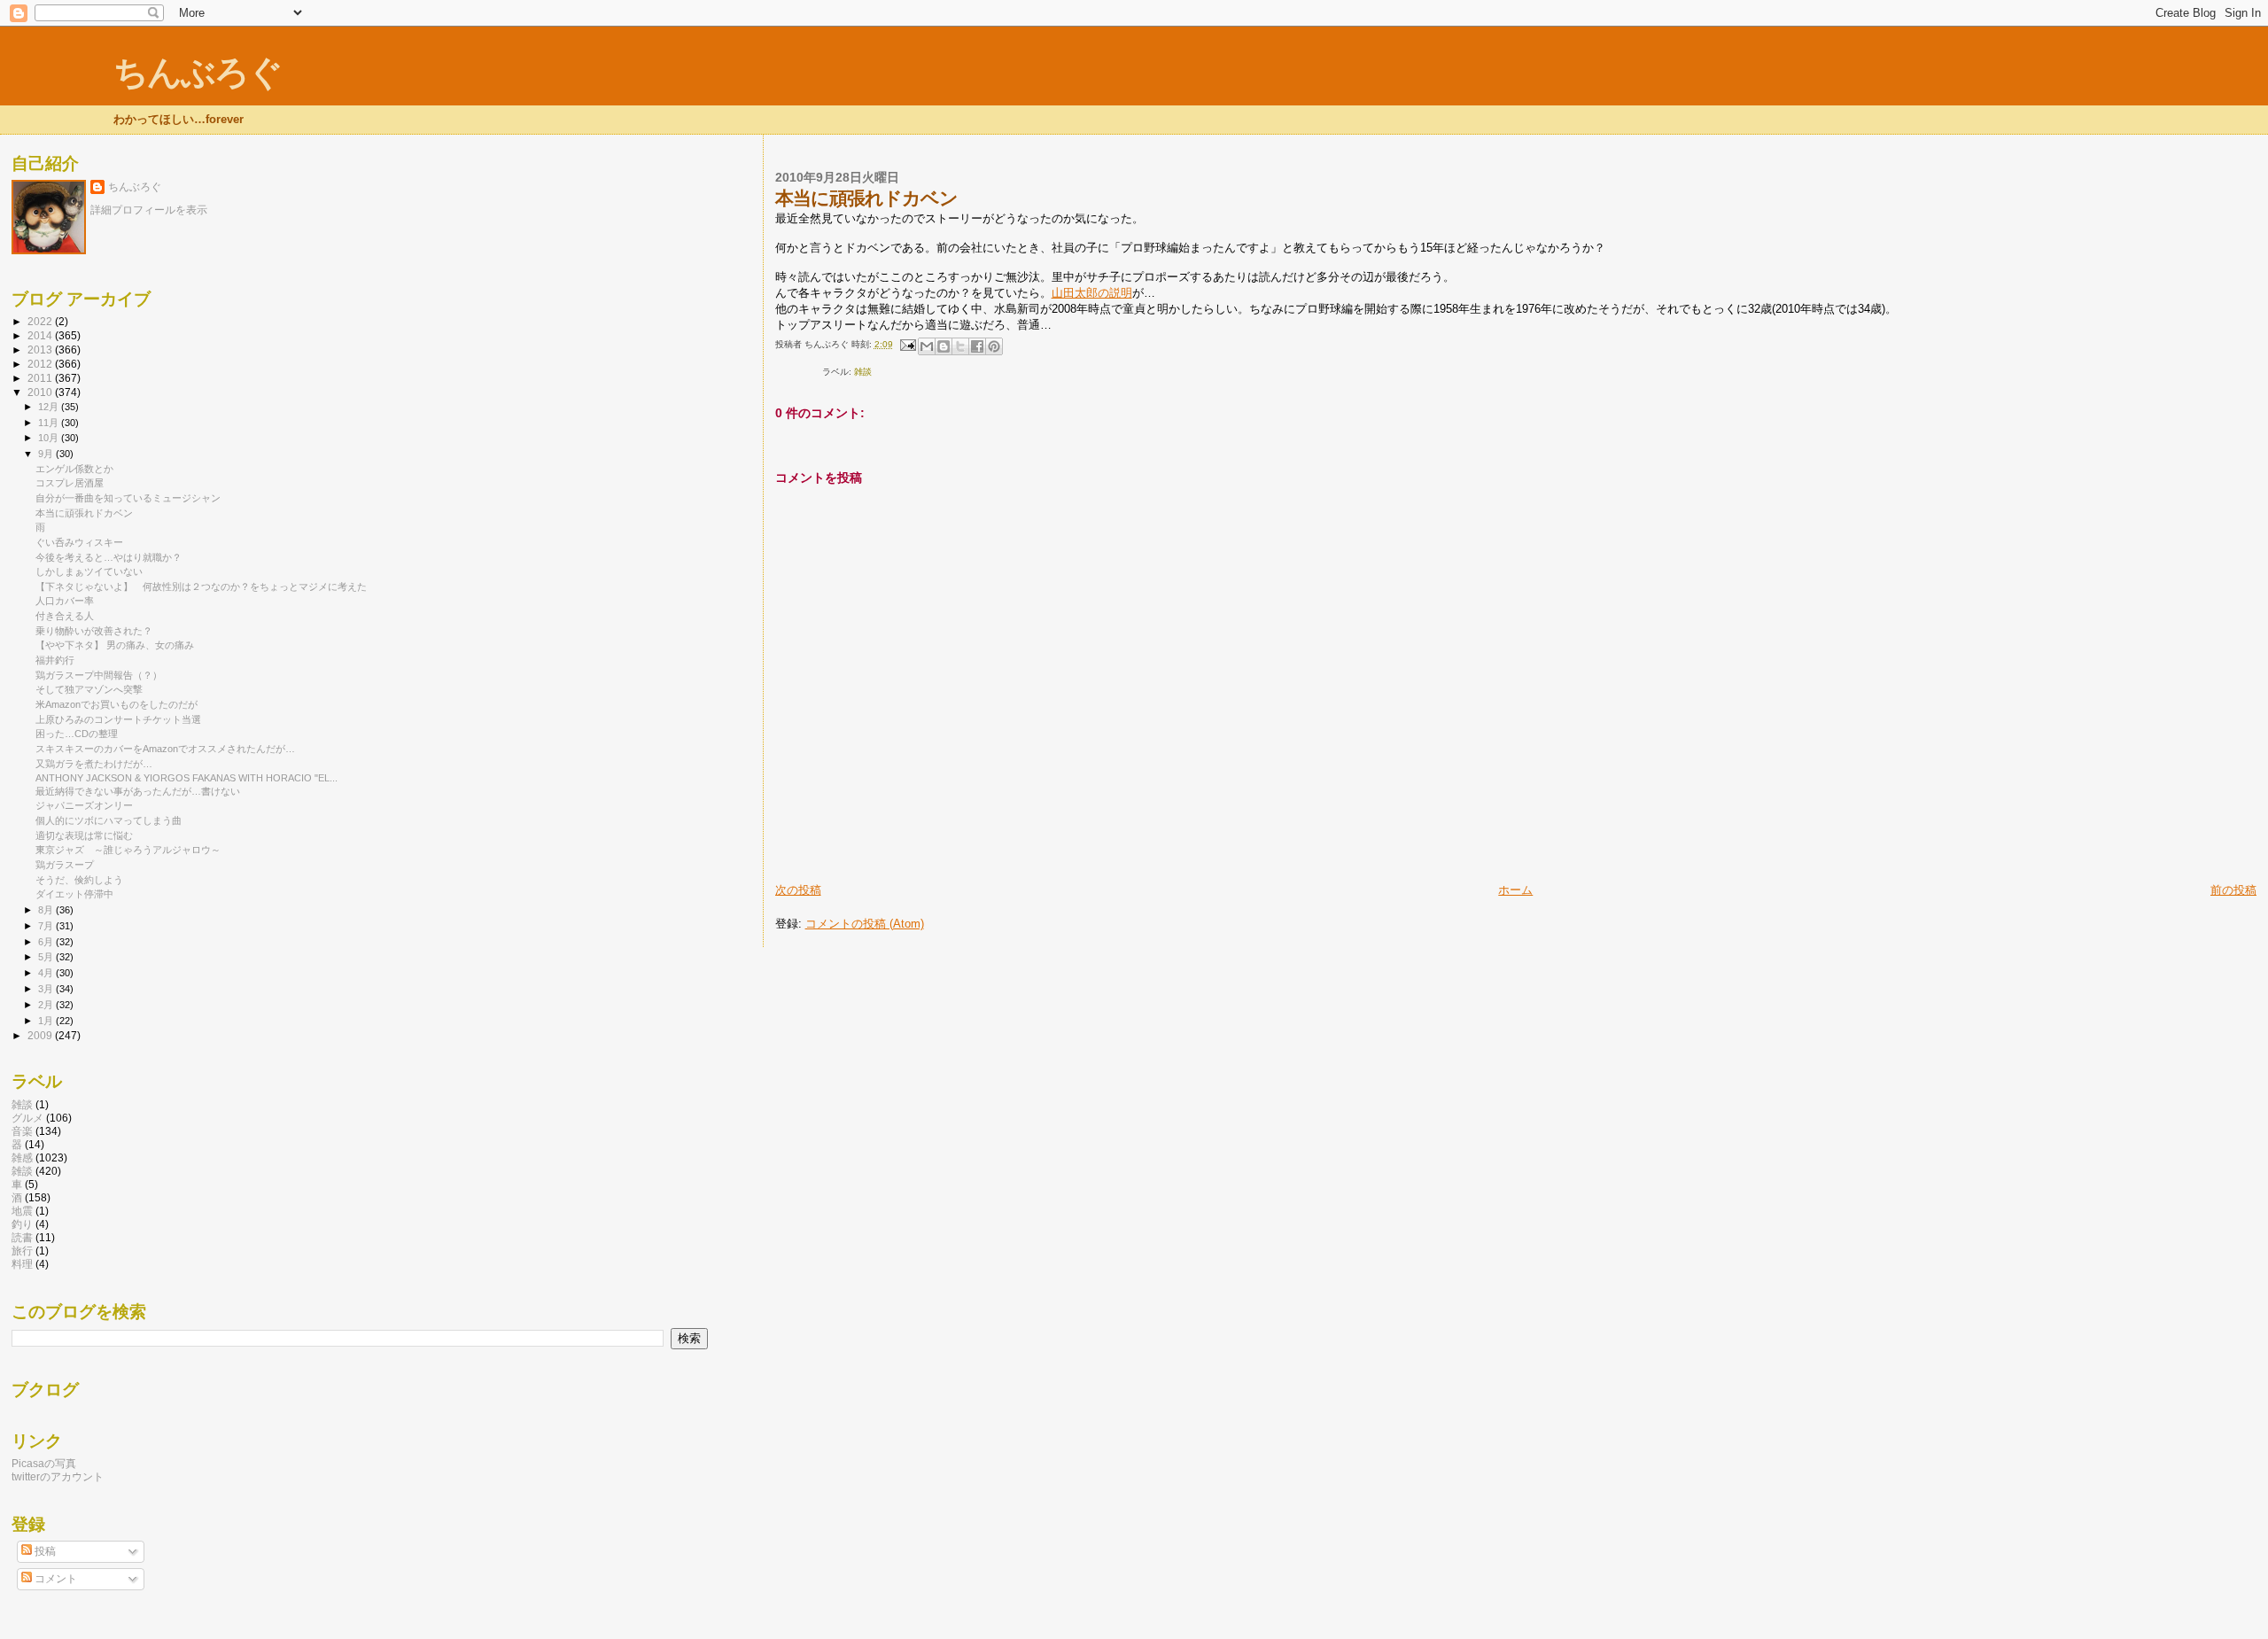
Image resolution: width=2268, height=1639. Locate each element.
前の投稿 (2233, 890)
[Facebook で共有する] (977, 346)
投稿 (44, 1551)
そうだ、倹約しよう (79, 880)
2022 (41, 321)
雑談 (863, 372)
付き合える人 (65, 616)
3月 (47, 989)
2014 (41, 335)
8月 (47, 910)
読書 (22, 1237)
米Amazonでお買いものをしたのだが (117, 704)
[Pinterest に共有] (994, 346)
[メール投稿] (907, 344)
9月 (47, 454)
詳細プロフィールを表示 (149, 210)
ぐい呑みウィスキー (79, 542)
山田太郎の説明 (1092, 293)
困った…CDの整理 (77, 734)
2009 (41, 1035)
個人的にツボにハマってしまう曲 (109, 820)
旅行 (22, 1251)
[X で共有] (960, 346)
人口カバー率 (65, 601)
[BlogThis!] (944, 346)
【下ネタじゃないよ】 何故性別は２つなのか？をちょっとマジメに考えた (201, 586)
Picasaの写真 (44, 1463)
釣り (22, 1224)
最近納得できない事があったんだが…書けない (138, 791)
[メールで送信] (927, 346)
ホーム (1515, 890)
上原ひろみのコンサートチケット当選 (118, 719)
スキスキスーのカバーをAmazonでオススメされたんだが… (165, 749)
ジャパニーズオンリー (84, 805)
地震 (22, 1211)
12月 (50, 407)
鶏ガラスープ (65, 865)
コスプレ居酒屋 (70, 483)
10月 (50, 438)
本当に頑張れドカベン (84, 513)
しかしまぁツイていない (89, 571)
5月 (47, 957)
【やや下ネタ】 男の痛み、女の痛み (115, 645)
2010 (41, 392)
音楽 (22, 1131)
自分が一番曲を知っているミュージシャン (128, 498)
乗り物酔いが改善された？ (94, 631)
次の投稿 (798, 890)
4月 (47, 973)
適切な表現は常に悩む (84, 835)
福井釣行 (55, 660)
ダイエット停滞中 (74, 894)
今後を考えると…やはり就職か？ (109, 557)
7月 (47, 926)
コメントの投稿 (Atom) (865, 924)
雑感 (22, 1157)
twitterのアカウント (58, 1476)
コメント (54, 1579)
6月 (47, 942)
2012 (41, 364)
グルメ (27, 1118)
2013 (41, 350)
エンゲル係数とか (74, 469)
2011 (41, 378)
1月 (47, 1021)
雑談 (22, 1104)
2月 (47, 1005)
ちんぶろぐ (198, 72)
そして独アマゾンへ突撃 (89, 689)
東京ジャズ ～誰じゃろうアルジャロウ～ (128, 850)
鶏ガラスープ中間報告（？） (99, 675)
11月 (50, 423)
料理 (22, 1264)
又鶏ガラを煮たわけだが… (94, 764)
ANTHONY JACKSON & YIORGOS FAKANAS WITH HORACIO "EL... (186, 778)
